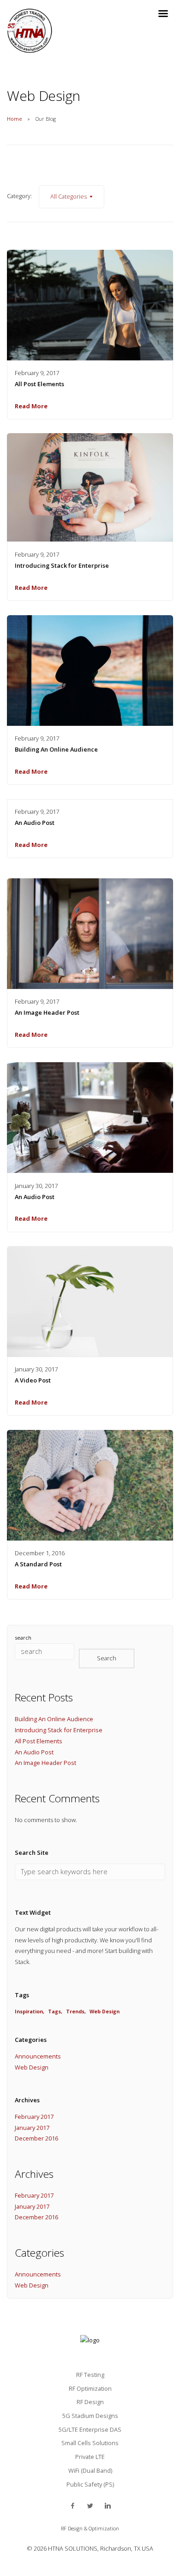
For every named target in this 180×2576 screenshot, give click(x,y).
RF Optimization (90, 2388)
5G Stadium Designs (90, 2416)
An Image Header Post (47, 1012)
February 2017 (34, 2117)
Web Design (105, 2011)
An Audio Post (35, 823)
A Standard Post (38, 1564)
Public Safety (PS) (90, 2484)
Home (15, 119)
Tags (54, 2011)
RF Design (90, 2402)
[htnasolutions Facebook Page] (72, 2506)
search (23, 1638)
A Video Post (33, 1380)
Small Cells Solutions (90, 2443)
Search (107, 1658)
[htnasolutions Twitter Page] (90, 2506)
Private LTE (90, 2457)
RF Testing (90, 2375)
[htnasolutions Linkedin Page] (108, 2506)
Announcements (38, 2056)
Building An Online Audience (56, 749)
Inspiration (29, 2011)
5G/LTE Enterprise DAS (90, 2429)
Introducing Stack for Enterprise (62, 565)
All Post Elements (39, 384)
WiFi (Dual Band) (90, 2470)
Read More (31, 406)
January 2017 (32, 2128)
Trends (75, 2011)
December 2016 (36, 2138)
